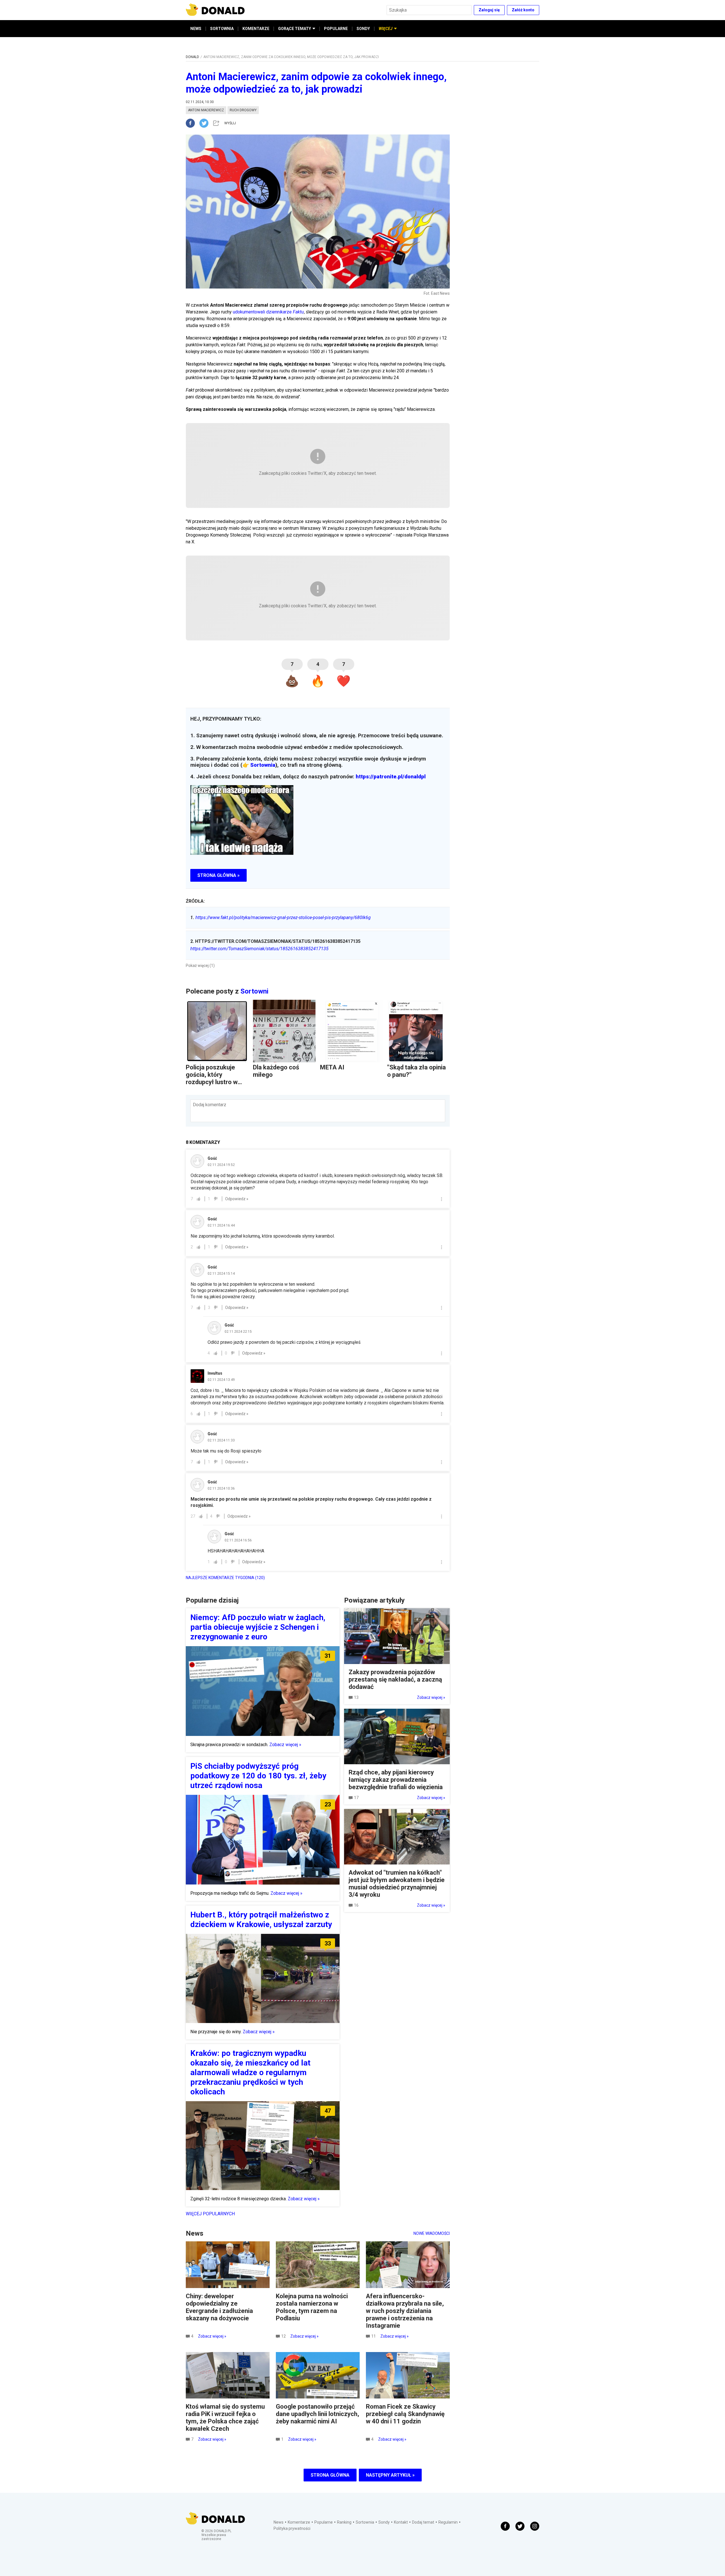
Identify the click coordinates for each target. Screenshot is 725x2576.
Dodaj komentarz (210, 1105)
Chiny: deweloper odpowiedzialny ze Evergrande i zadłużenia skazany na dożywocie (219, 2307)
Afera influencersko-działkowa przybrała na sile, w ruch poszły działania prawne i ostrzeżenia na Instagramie (405, 2311)
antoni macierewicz (206, 110)
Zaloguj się (489, 10)
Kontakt (401, 2522)
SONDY (363, 29)
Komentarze (299, 2522)
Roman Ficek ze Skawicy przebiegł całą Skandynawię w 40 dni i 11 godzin (405, 2414)
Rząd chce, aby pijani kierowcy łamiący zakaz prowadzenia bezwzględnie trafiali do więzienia (396, 1780)
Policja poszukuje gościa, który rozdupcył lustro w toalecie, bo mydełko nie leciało (215, 1082)
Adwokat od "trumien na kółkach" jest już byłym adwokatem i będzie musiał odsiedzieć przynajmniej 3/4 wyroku (397, 1884)
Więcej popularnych (210, 2214)
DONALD (192, 57)
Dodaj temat (423, 2522)
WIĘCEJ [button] (386, 29)
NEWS (196, 29)
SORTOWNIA (222, 29)
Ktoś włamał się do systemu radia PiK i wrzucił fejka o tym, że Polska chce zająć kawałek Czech (225, 2418)
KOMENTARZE (256, 29)
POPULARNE (336, 29)
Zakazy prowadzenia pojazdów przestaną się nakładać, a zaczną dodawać (395, 1679)
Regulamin (448, 2522)
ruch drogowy (243, 110)
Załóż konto (523, 10)
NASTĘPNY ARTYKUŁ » (390, 2475)
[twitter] (206, 123)
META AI (332, 1067)
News (279, 2522)
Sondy (384, 2522)
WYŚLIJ (230, 123)
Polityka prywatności (292, 2528)
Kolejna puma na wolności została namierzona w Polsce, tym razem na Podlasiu (312, 2307)
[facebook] (193, 123)
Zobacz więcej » (285, 1745)
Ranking (344, 2522)
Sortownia (263, 765)
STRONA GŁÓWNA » (218, 875)
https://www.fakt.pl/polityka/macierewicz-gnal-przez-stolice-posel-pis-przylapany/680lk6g (281, 918)
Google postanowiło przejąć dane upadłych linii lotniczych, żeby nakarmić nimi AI (317, 2414)
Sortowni (254, 991)
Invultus (215, 1373)
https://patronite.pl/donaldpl (391, 777)
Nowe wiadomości (432, 2233)
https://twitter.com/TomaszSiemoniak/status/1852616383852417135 (259, 949)
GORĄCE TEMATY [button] (295, 29)
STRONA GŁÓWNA (330, 2475)
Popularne (324, 2522)
